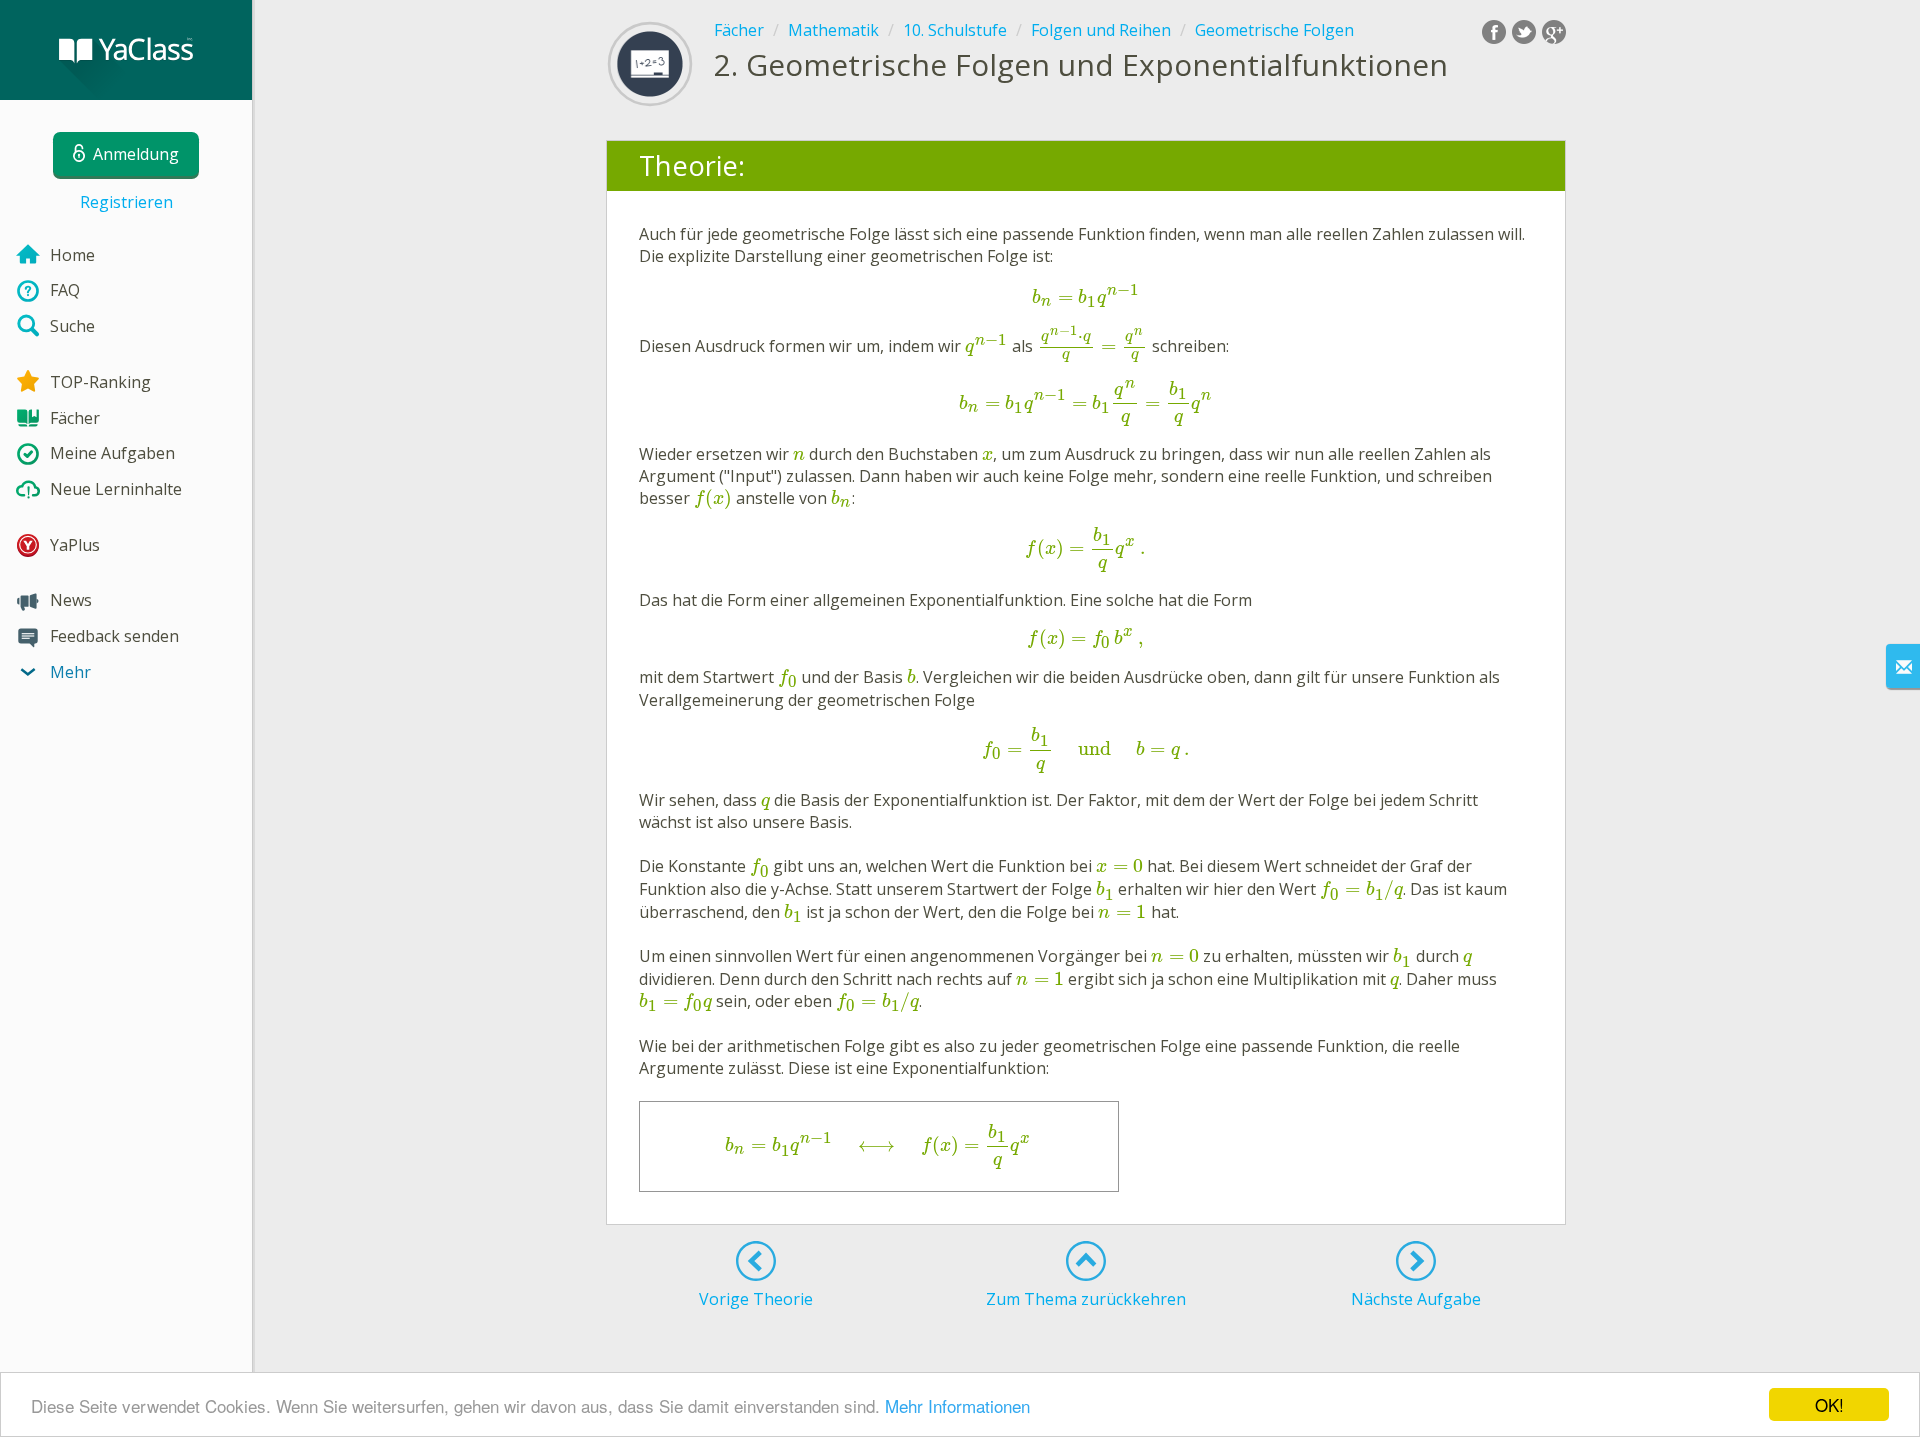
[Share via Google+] (1554, 32)
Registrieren (126, 202)
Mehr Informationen (957, 1405)
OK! (1829, 1404)
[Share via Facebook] (1494, 32)
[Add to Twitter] (1524, 32)
